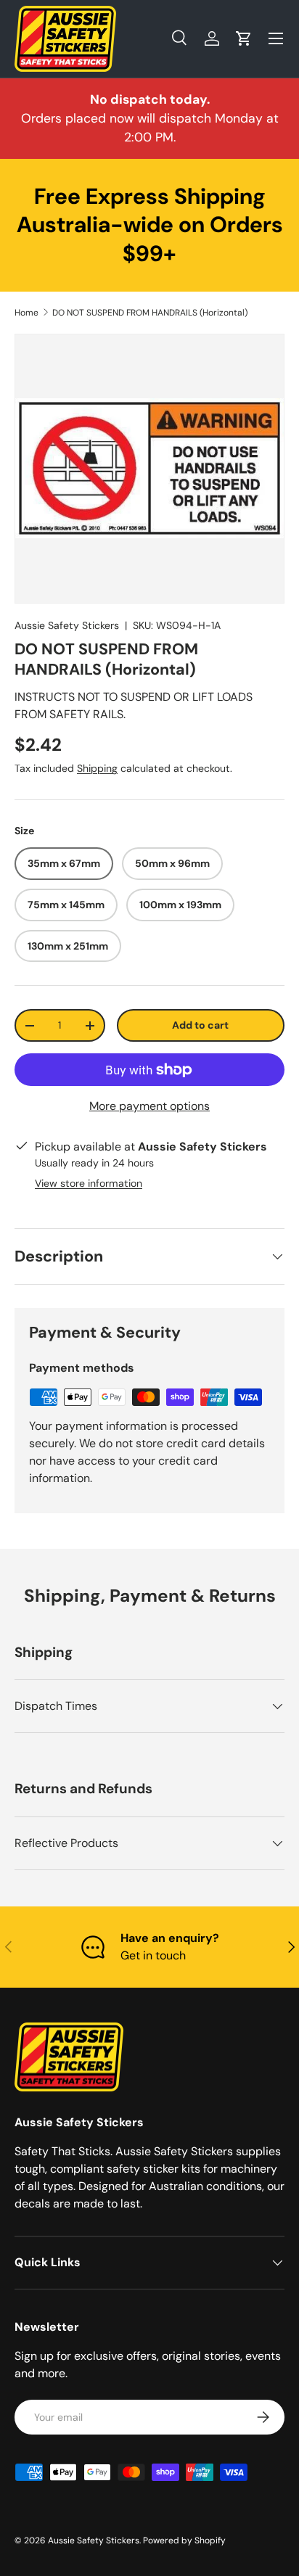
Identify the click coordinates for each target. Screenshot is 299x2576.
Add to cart (200, 1025)
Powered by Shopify (184, 2540)
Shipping (97, 768)
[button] (244, 38)
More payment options (149, 1106)
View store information (89, 1183)
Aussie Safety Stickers (67, 625)
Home (26, 313)
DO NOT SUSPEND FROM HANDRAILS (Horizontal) (150, 313)
